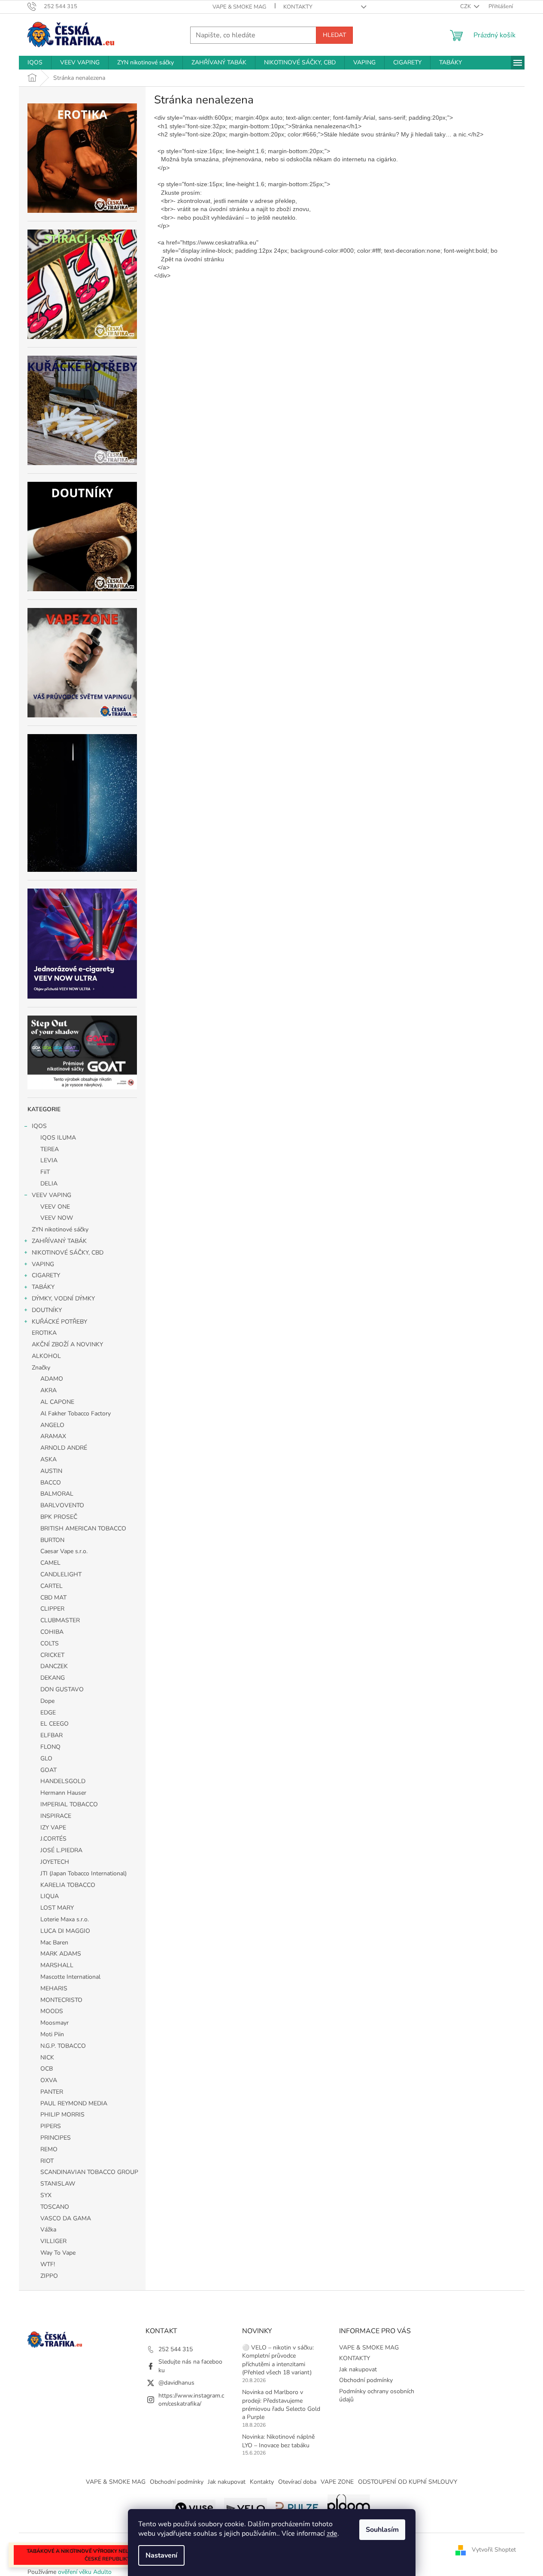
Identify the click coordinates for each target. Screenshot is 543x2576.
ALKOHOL (46, 1356)
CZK (466, 6)
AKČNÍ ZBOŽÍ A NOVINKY (67, 1344)
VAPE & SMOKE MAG (239, 7)
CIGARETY (46, 1275)
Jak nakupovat (358, 2369)
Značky (41, 1368)
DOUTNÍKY (47, 1310)
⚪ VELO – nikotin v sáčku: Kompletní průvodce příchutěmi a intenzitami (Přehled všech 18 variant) (278, 2360)
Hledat (334, 35)
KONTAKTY (298, 7)
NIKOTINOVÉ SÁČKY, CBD (68, 1253)
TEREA (50, 1149)
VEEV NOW (57, 1218)
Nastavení (161, 2555)
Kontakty (262, 2482)
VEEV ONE (55, 1207)
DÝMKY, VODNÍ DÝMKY (63, 1299)
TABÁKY (43, 1287)
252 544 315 (176, 2349)
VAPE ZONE (337, 2482)
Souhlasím (382, 2530)
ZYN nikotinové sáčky (60, 1229)
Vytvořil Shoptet (494, 2550)
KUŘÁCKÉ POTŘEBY (59, 1322)
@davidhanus (176, 2383)
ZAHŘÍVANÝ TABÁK (59, 1241)
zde (332, 2534)
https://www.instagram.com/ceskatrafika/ (191, 2400)
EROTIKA (44, 1333)
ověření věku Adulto (85, 2572)
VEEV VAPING (52, 1195)
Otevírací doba (297, 2482)
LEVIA (49, 1160)
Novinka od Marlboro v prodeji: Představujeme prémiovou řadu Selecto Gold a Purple (281, 2405)
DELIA (49, 1184)
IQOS (39, 1126)
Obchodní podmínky (366, 2380)
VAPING (43, 1264)
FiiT (45, 1172)
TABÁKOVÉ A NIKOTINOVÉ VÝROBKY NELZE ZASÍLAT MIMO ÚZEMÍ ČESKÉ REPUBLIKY (108, 2555)
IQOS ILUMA (58, 1138)
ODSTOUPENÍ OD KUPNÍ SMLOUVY (408, 2482)
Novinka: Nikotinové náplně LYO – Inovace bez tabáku (278, 2441)
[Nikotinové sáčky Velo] (246, 2507)
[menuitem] (35, 63)
